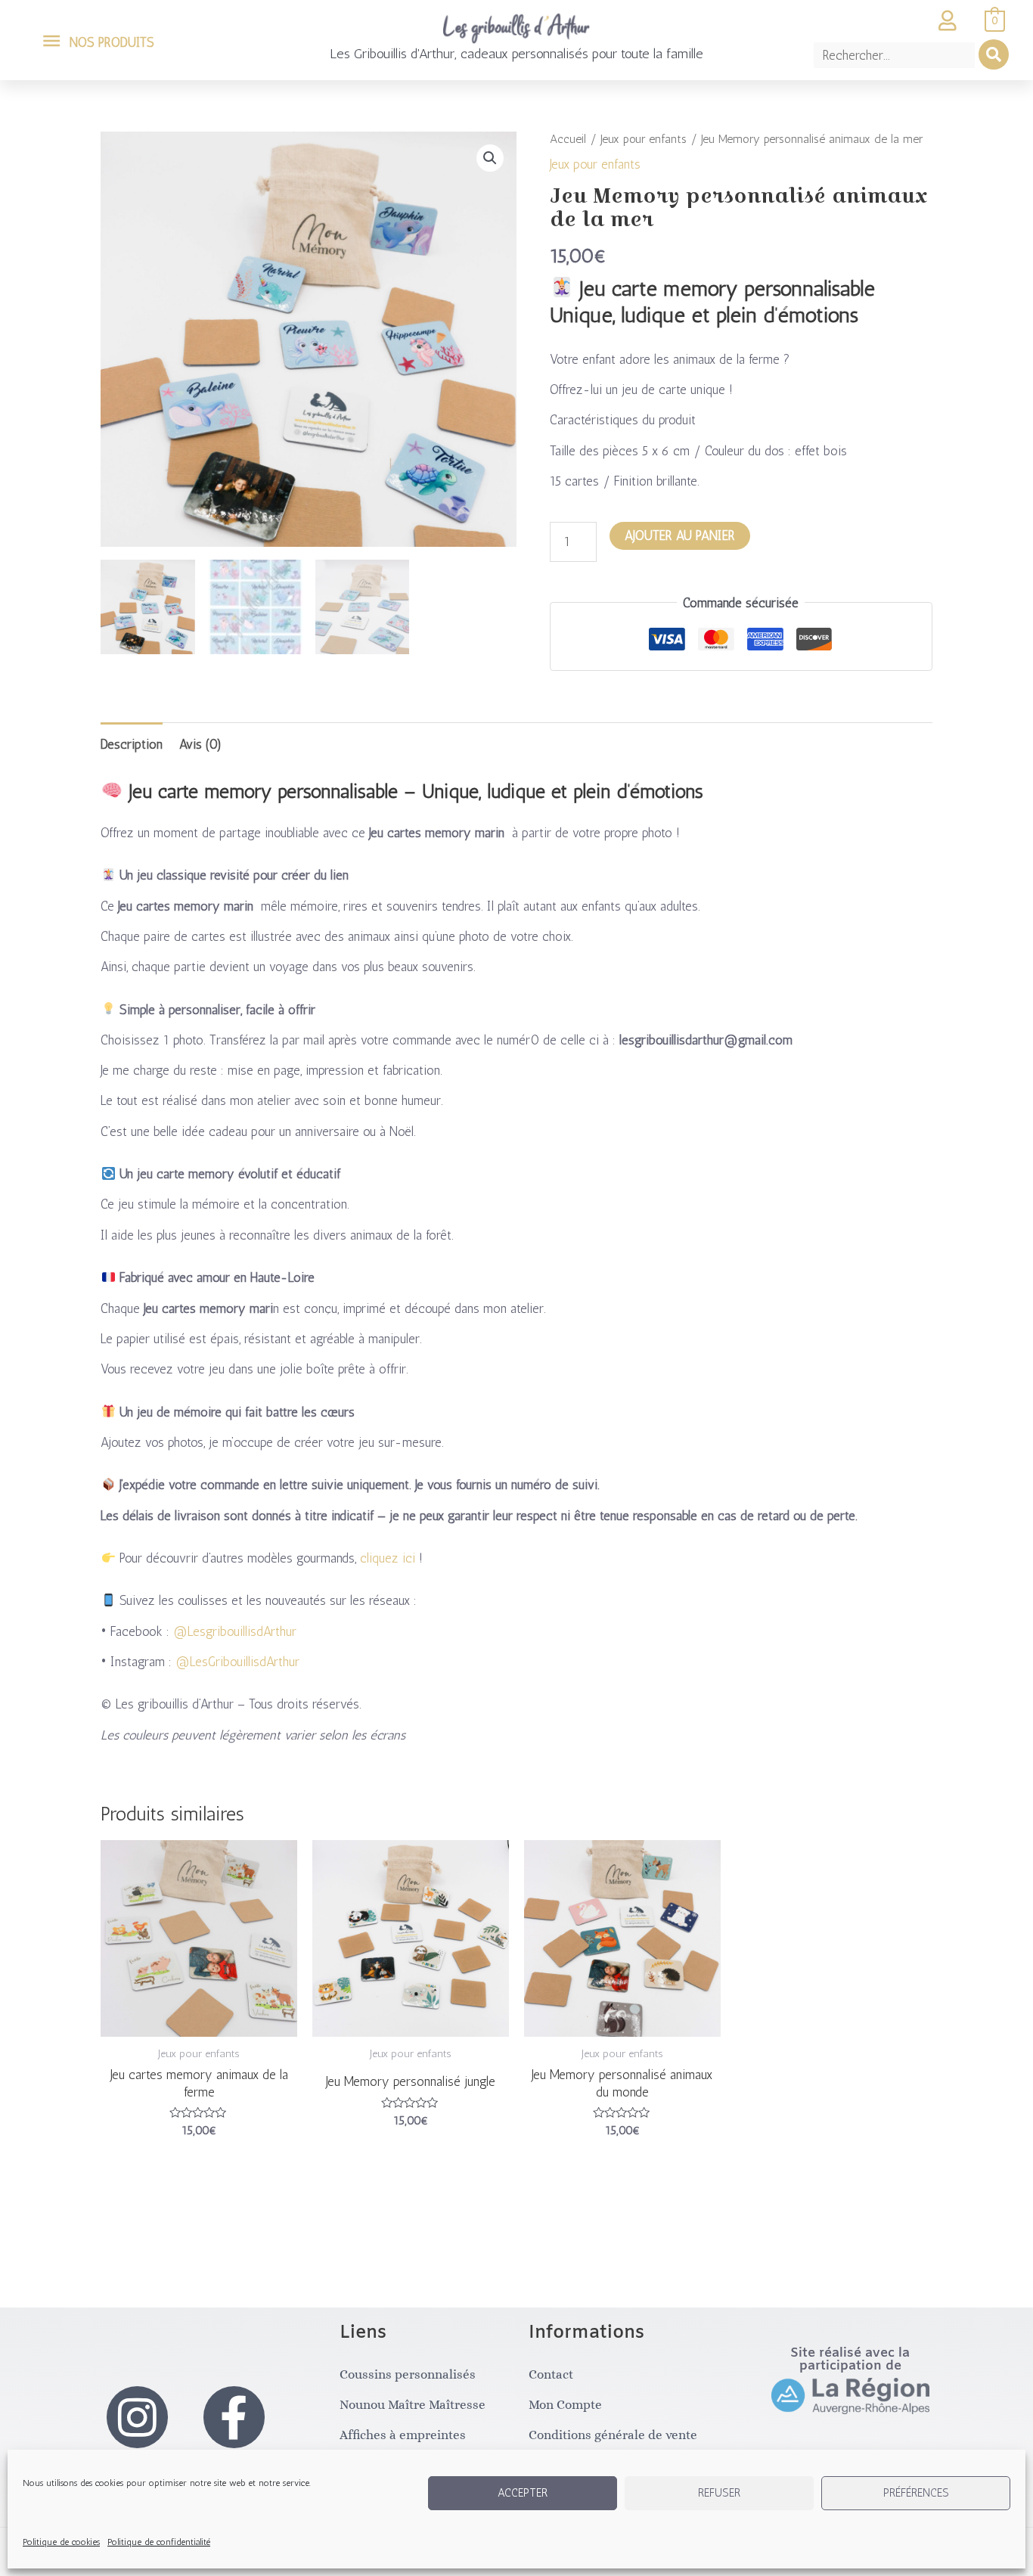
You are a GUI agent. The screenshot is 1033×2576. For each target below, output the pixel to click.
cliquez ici (388, 1558)
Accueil (568, 139)
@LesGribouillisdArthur (237, 1662)
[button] (490, 158)
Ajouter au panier (680, 535)
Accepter (523, 2493)
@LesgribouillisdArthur (235, 1631)
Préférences (916, 2493)
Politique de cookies (61, 2542)
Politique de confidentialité (159, 2542)
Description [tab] (132, 744)
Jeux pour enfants (644, 139)
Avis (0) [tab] (200, 744)
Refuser (719, 2493)
